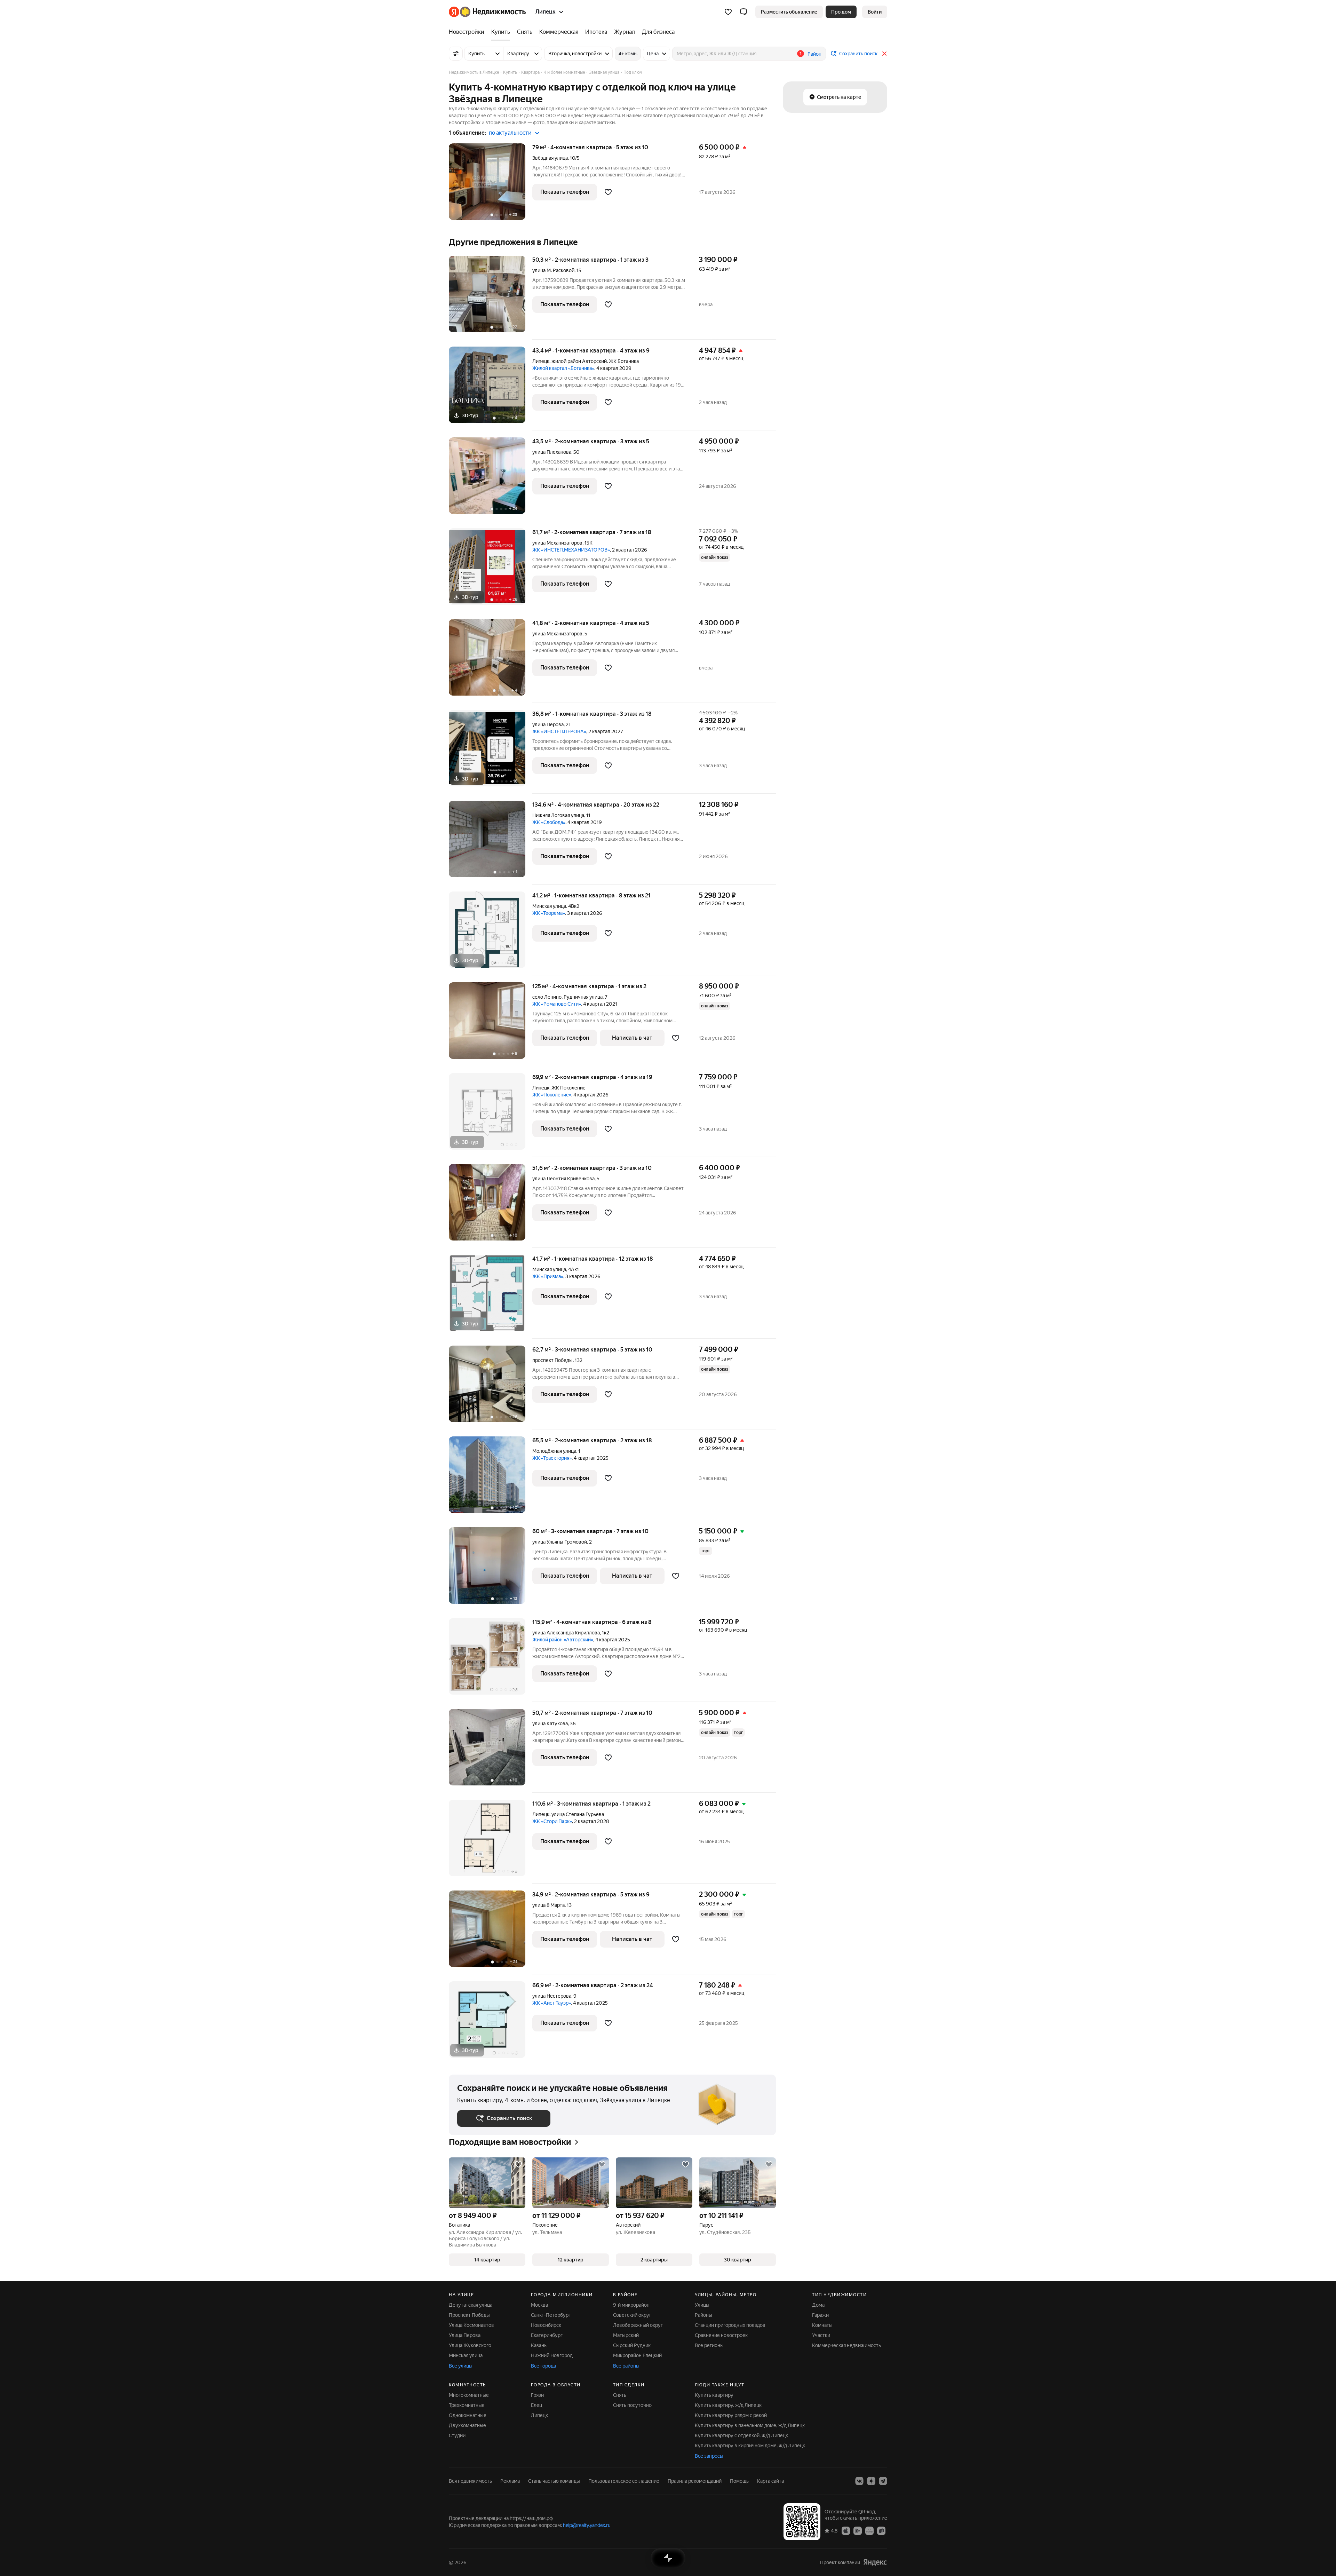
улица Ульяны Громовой (560, 1542)
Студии (457, 2435)
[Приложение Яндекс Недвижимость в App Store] (846, 2530)
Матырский (626, 2335)
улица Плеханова (552, 452)
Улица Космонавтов (471, 2325)
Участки (821, 2335)
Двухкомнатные (467, 2425)
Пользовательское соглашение (624, 2481)
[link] (875, 12)
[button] (743, 12)
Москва (539, 2305)
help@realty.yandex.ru (587, 2525)
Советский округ (632, 2315)
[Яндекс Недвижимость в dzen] (871, 2481)
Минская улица (549, 906)
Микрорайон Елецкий (637, 2355)
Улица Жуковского (470, 2345)
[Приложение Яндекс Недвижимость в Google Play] (858, 2530)
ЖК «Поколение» (552, 1095)
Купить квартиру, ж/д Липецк (728, 2405)
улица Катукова (550, 1723)
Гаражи (820, 2315)
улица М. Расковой (553, 270)
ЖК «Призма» (548, 1276)
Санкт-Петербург (551, 2315)
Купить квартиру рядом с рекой (731, 2415)
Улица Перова (465, 2335)
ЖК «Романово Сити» (557, 1004)
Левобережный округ (638, 2325)
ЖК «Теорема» (549, 913)
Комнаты (822, 2325)
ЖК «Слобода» (549, 822)
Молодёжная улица (554, 1451)
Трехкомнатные (467, 2405)
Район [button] (814, 54)
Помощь (739, 2481)
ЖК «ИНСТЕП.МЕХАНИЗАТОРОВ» (571, 550)
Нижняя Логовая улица (558, 815)
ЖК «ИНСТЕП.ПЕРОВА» (559, 731)
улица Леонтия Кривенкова (563, 1179)
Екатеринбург (547, 2335)
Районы (703, 2315)
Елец (536, 2405)
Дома (818, 2305)
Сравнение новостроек (721, 2335)
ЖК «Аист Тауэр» (552, 2003)
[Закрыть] (884, 54)
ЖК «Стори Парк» (552, 1821)
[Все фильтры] (456, 54)
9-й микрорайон (631, 2305)
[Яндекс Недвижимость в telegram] (883, 2481)
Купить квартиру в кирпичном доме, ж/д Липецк (750, 2446)
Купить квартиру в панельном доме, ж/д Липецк (750, 2425)
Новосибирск (546, 2325)
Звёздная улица (550, 158)
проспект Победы (552, 1360)
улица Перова (548, 724)
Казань (539, 2345)
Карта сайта (770, 2481)
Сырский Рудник (632, 2345)
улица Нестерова (552, 1996)
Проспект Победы (469, 2315)
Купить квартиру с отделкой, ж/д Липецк (741, 2435)
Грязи (537, 2395)
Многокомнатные (469, 2395)
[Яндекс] (875, 2562)
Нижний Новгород (552, 2355)
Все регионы (709, 2345)
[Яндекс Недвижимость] (487, 12)
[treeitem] (468, 32)
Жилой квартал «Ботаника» (563, 368)
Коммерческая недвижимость (846, 2345)
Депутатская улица (471, 2305)
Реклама (510, 2481)
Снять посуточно (632, 2405)
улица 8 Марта (548, 1905)
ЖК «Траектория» (552, 1458)
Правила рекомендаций (695, 2481)
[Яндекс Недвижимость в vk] (859, 2481)
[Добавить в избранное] (608, 192)
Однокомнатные (468, 2415)
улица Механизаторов (557, 543)
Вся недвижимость (470, 2481)
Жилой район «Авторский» (563, 1640)
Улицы (702, 2305)
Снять (620, 2395)
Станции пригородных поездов (730, 2325)
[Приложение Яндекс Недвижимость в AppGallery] (869, 2530)
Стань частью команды (554, 2481)
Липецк (541, 361)
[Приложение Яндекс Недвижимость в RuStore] (881, 2530)
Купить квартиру (714, 2395)
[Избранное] (728, 12)
